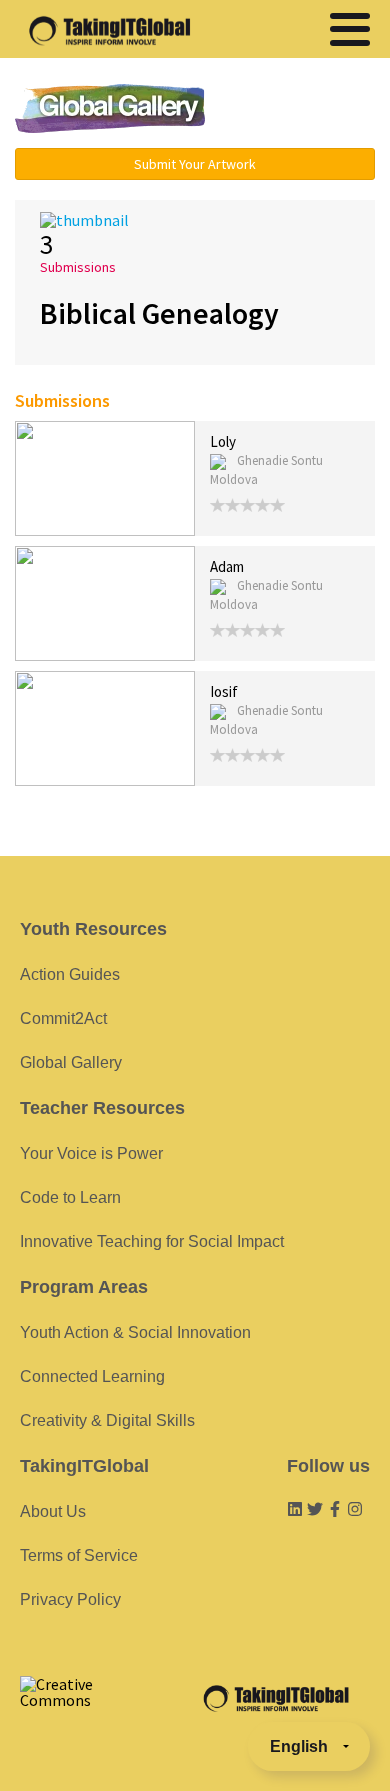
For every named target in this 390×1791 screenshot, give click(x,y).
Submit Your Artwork (195, 164)
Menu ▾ (302, 110)
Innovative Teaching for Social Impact (152, 1241)
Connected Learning (92, 1376)
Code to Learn (70, 1197)
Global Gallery (110, 108)
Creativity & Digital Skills (107, 1420)
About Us (53, 1511)
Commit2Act (63, 1018)
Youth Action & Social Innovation (135, 1332)
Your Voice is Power (91, 1153)
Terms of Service (79, 1555)
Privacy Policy (70, 1599)
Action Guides (70, 974)
